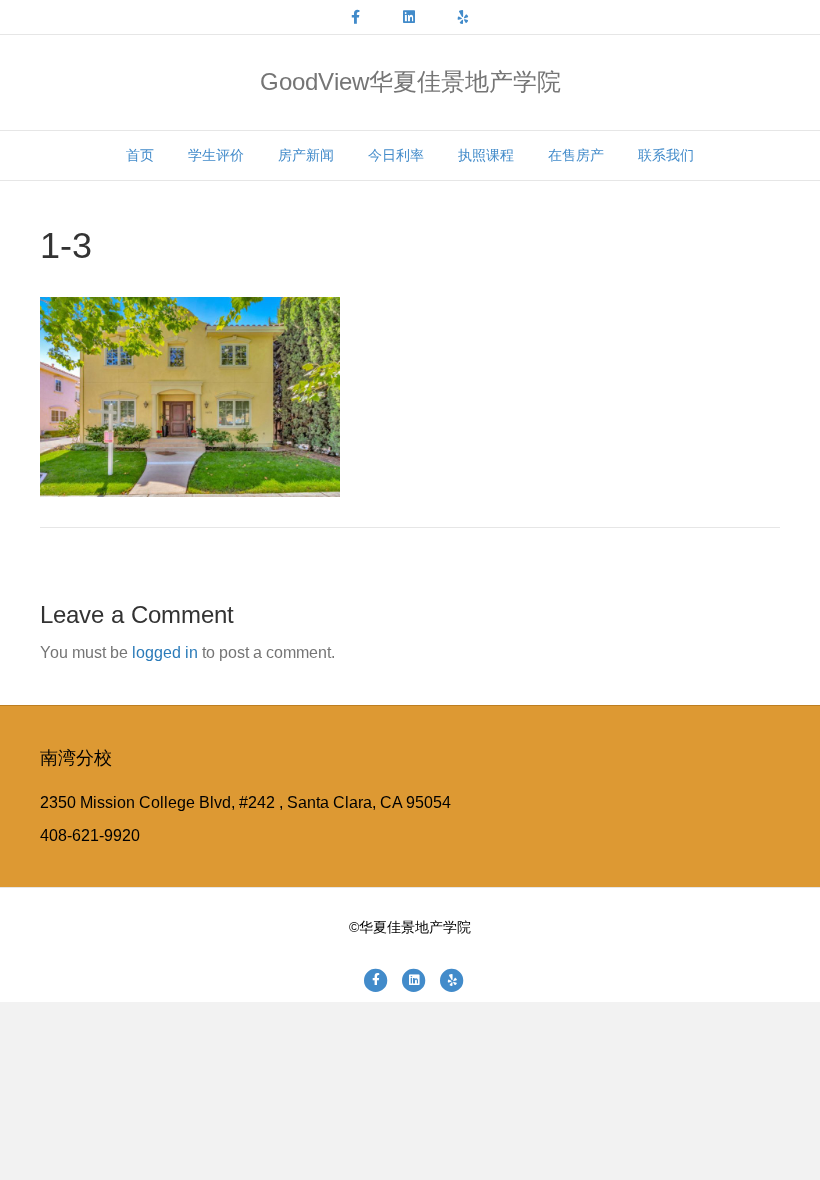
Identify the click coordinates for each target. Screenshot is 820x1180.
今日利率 (396, 155)
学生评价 (216, 155)
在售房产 (576, 155)
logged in (165, 652)
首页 (140, 155)
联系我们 (666, 155)
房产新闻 (306, 155)
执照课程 (486, 155)
